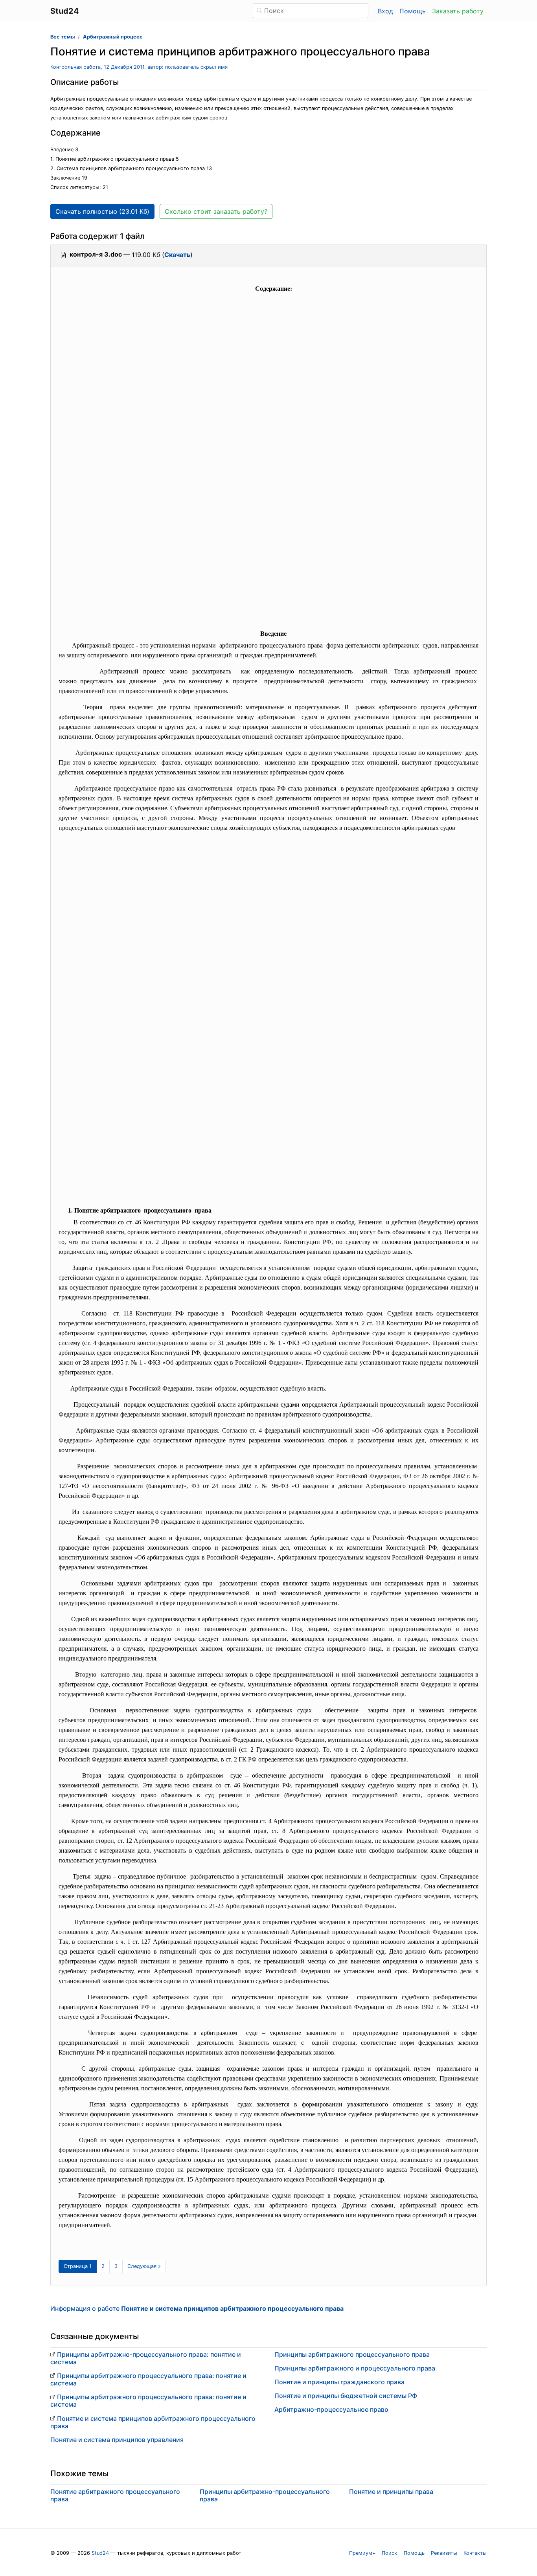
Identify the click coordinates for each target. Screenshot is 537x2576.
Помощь (413, 11)
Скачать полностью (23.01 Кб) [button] (102, 211)
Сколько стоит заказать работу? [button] (216, 211)
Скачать (177, 255)
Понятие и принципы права (391, 2492)
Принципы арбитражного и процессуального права (355, 2368)
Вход (385, 11)
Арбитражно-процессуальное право (331, 2409)
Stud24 (100, 2553)
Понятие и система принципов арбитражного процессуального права (153, 2422)
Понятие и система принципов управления (117, 2440)
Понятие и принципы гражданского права (339, 2382)
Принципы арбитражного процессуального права (352, 2354)
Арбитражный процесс (113, 37)
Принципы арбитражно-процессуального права (265, 2495)
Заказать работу (458, 11)
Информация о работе (197, 2308)
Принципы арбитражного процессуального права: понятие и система (148, 2379)
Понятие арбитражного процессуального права (115, 2495)
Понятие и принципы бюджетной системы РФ (346, 2396)
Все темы (63, 37)
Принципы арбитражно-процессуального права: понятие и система (146, 2358)
